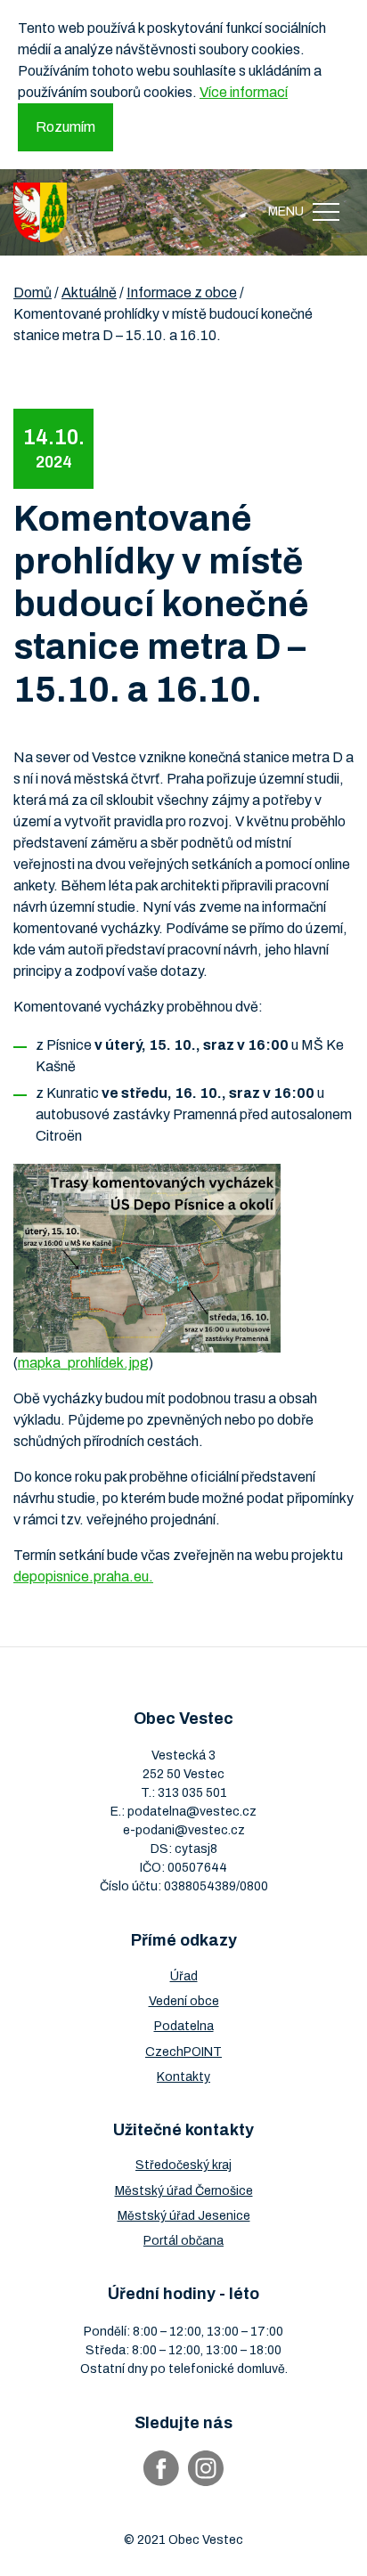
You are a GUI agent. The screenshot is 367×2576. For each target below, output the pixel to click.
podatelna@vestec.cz (192, 1812)
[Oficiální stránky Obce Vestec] (40, 212)
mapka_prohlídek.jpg (83, 1363)
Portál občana (183, 2241)
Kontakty (183, 2077)
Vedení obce (184, 2001)
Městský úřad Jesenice (184, 2216)
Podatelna (184, 2026)
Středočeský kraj (183, 2165)
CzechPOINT (183, 2052)
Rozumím (65, 127)
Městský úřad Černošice (184, 2191)
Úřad (184, 1976)
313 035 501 (192, 1793)
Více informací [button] (244, 92)
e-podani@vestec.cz (184, 1830)
